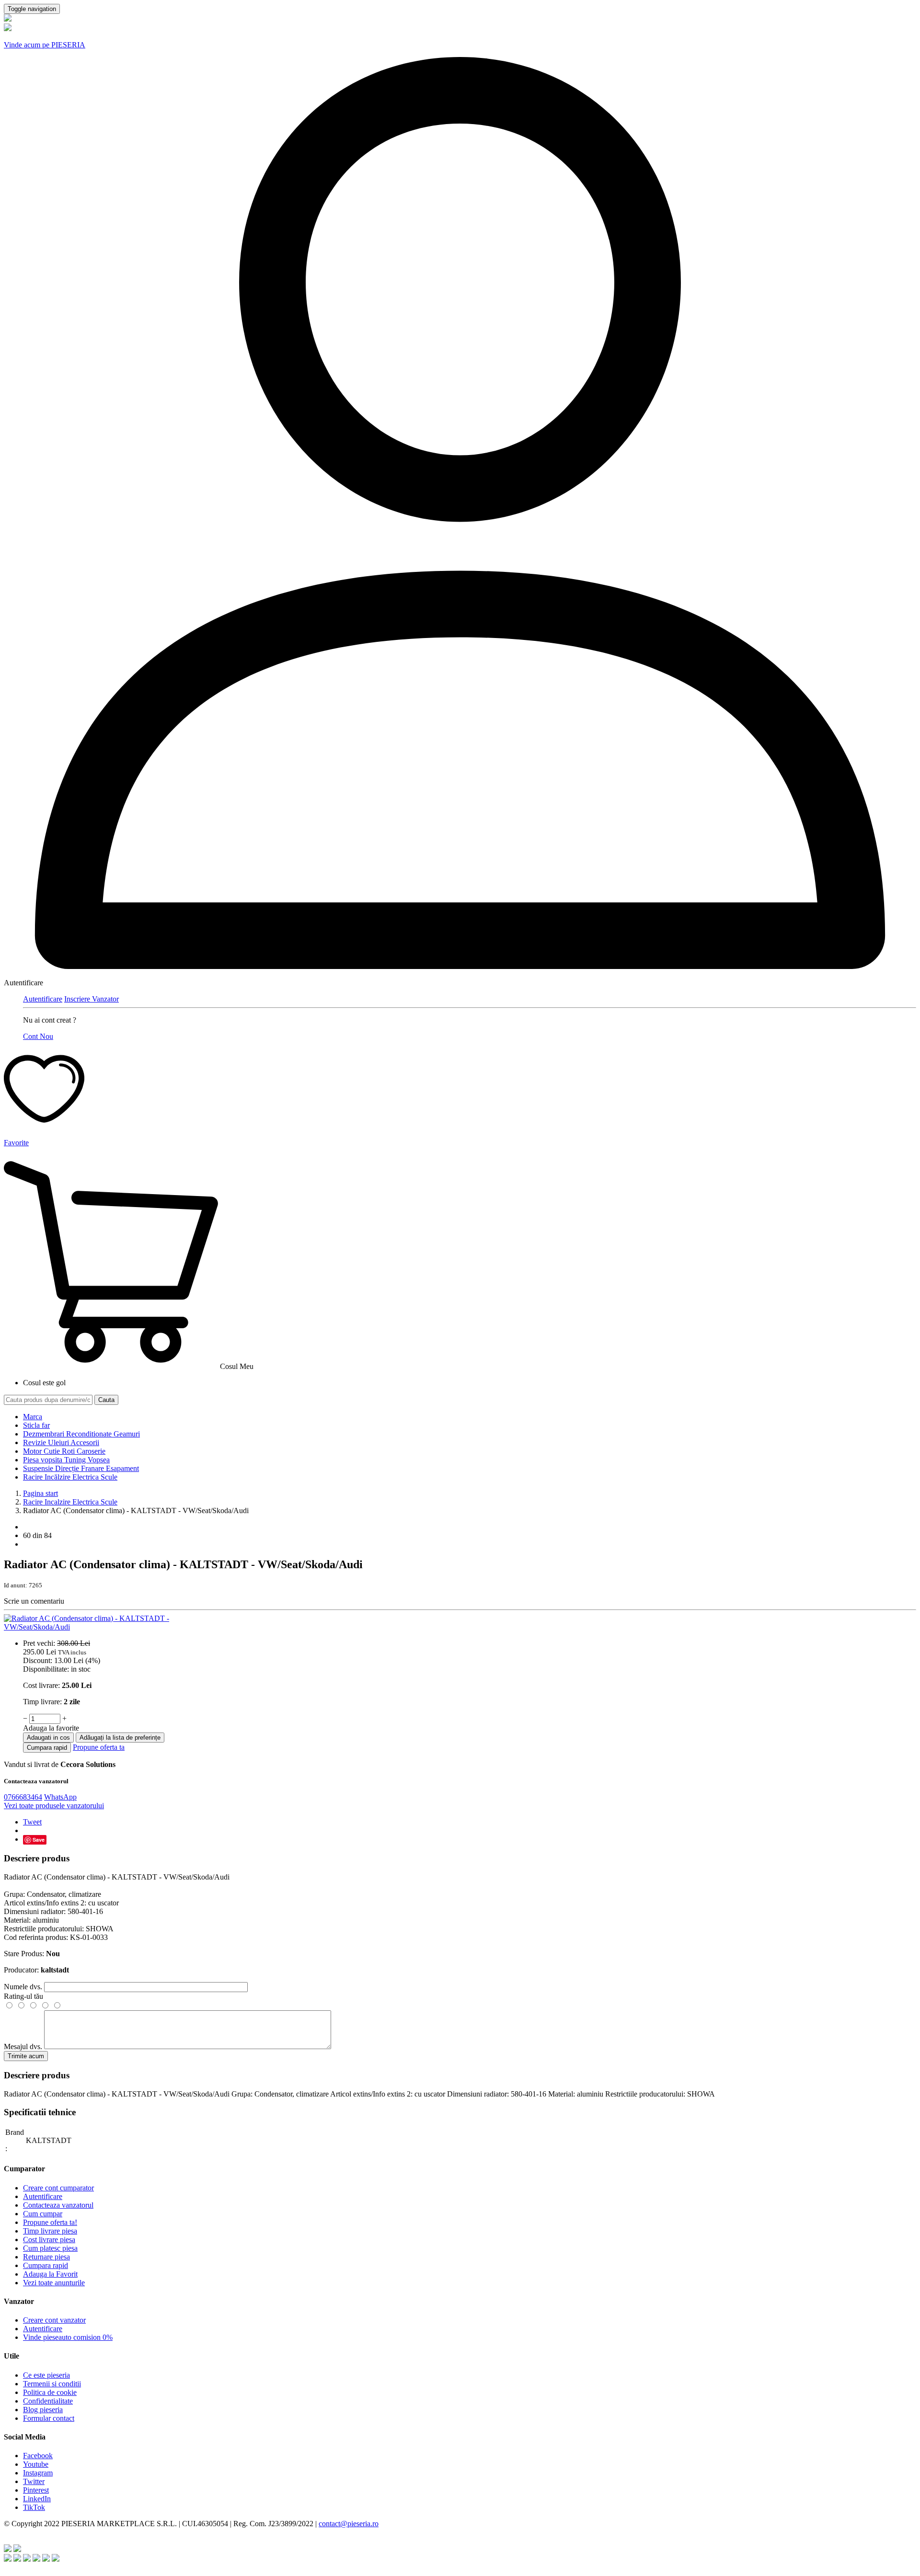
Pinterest (36, 2490)
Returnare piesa (46, 2257)
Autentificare (43, 999)
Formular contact (49, 2418)
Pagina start (40, 1493)
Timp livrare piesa (50, 2231)
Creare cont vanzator (54, 2320)
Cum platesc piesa (50, 2248)
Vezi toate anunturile (54, 2283)
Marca (33, 1417)
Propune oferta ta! (50, 2222)
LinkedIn (37, 2499)
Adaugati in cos (48, 1738)
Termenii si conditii (52, 2384)
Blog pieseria (43, 2410)
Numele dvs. (23, 1987)
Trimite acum (26, 2056)
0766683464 (23, 1797)
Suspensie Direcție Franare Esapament (81, 1468)
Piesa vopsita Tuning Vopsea (66, 1460)
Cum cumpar (43, 2214)
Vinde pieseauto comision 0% (68, 2337)
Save (39, 1840)
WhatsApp (60, 1797)
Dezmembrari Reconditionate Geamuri (81, 1434)
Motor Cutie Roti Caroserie (64, 1451)
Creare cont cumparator (58, 2188)
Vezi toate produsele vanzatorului (54, 1806)
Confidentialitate (48, 2401)
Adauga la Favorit (50, 2274)
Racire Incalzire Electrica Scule (70, 1502)
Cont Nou (38, 1036)
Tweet (32, 1822)
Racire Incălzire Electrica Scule (70, 1477)
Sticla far (36, 1425)
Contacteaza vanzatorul (58, 2205)
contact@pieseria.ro (349, 2524)
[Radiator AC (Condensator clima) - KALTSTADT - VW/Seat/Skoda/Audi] (112, 1627)
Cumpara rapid (47, 1748)
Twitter (34, 2481)
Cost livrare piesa (49, 2240)
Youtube (36, 2464)
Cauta (106, 1400)
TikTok (34, 2507)
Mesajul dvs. (23, 2046)
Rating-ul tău (23, 1996)
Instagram (38, 2473)
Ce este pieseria (46, 2375)
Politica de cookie (50, 2392)
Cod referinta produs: (36, 1937)
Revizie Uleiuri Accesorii (61, 1442)
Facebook (38, 2456)
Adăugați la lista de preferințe (120, 1738)
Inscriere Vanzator (92, 999)
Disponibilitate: (46, 1669)
